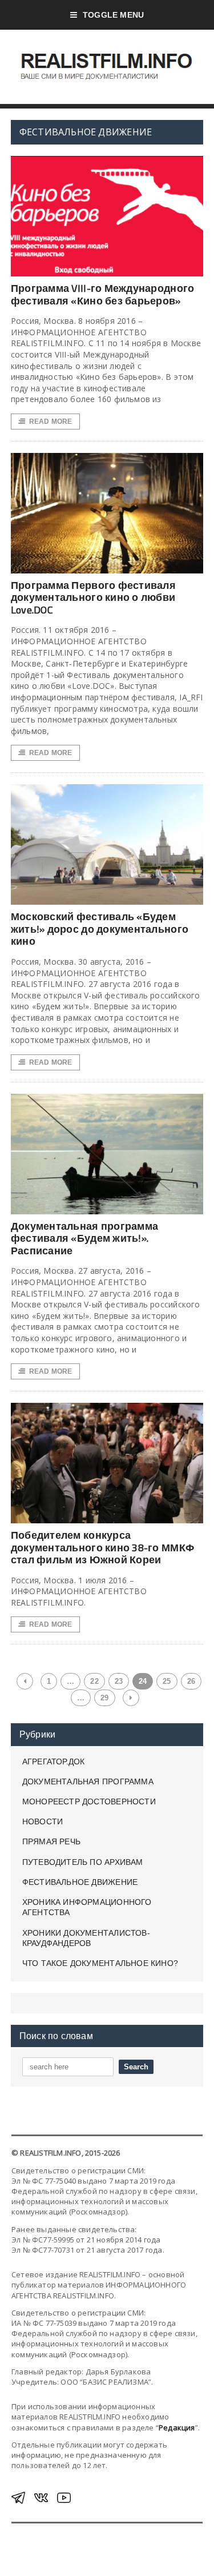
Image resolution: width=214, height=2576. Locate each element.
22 (94, 1681)
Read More (51, 422)
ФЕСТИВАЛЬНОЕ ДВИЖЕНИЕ (80, 1882)
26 (191, 1681)
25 (167, 1681)
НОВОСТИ (43, 1821)
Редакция (177, 2427)
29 (104, 1698)
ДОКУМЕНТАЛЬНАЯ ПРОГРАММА (88, 1781)
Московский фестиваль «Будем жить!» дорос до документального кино (100, 929)
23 (119, 1681)
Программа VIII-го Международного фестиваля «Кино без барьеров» (103, 294)
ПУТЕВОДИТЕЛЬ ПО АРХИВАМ (83, 1862)
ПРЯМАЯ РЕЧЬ (51, 1841)
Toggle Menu (113, 15)
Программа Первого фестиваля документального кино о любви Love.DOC (93, 597)
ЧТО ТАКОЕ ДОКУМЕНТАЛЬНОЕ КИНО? (100, 1963)
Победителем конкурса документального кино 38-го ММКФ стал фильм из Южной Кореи (102, 1547)
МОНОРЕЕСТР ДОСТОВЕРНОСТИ (89, 1801)
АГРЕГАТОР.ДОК (54, 1762)
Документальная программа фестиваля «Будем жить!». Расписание (84, 1238)
